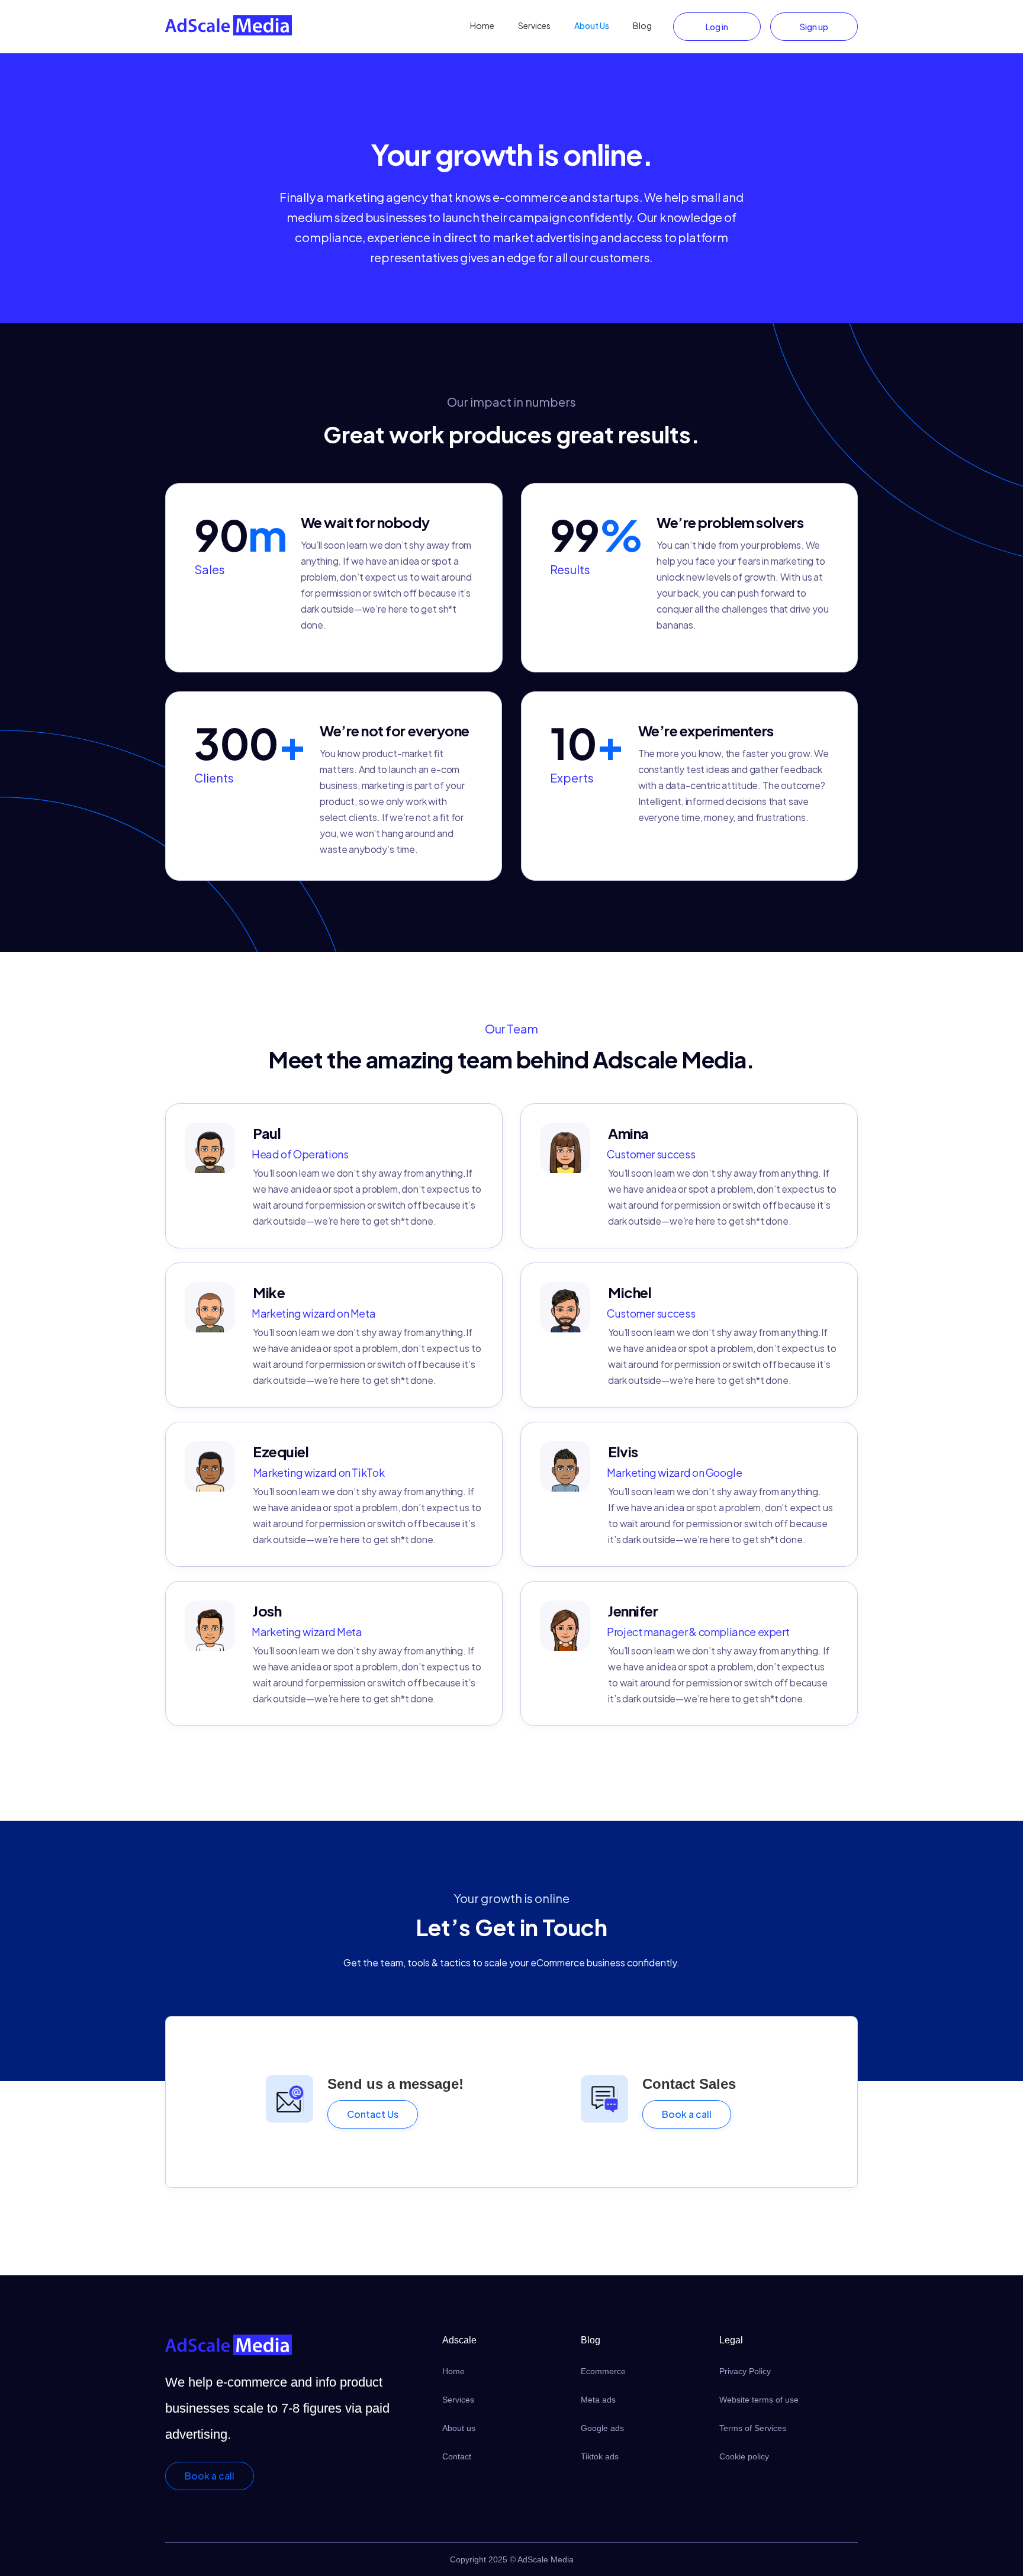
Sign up (814, 27)
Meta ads (598, 2400)
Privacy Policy (745, 2371)
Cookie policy (744, 2456)
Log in (717, 27)
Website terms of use (759, 2400)
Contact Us (373, 2114)
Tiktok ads (600, 2456)
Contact (457, 2456)
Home (482, 25)
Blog (642, 25)
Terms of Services (753, 2428)
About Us (592, 25)
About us (459, 2428)
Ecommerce (603, 2371)
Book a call (687, 2114)
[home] (229, 25)
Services (534, 25)
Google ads (602, 2428)
